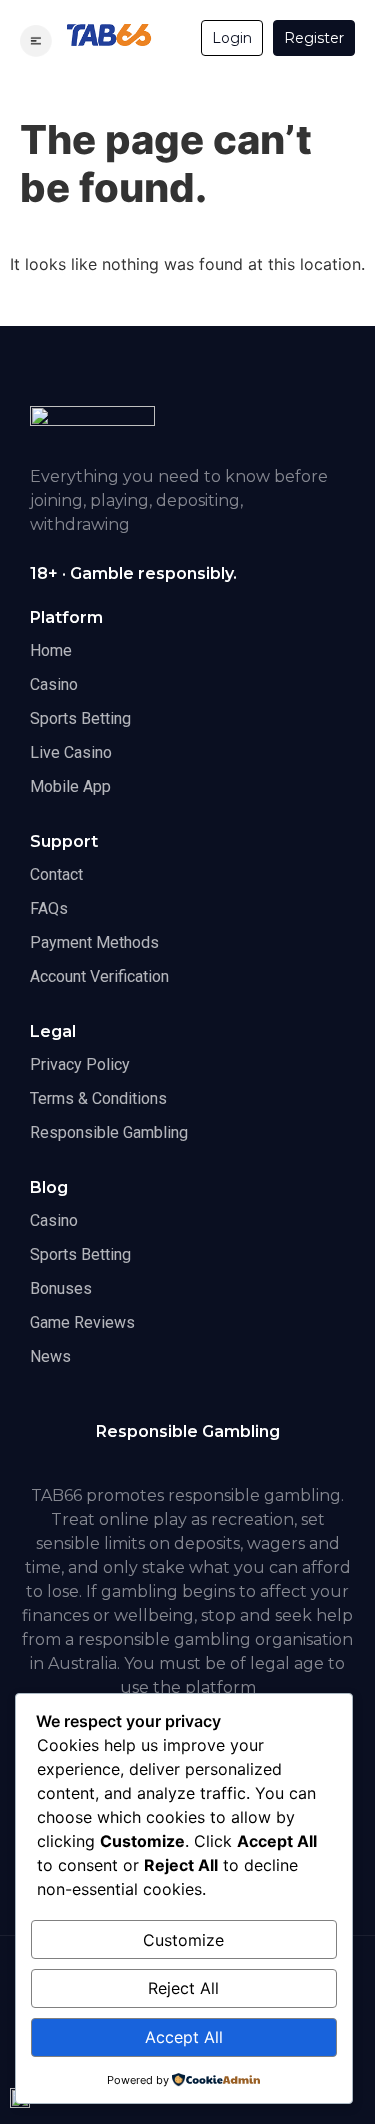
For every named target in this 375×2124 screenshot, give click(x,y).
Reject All (183, 1988)
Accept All (184, 2037)
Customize (183, 1940)
